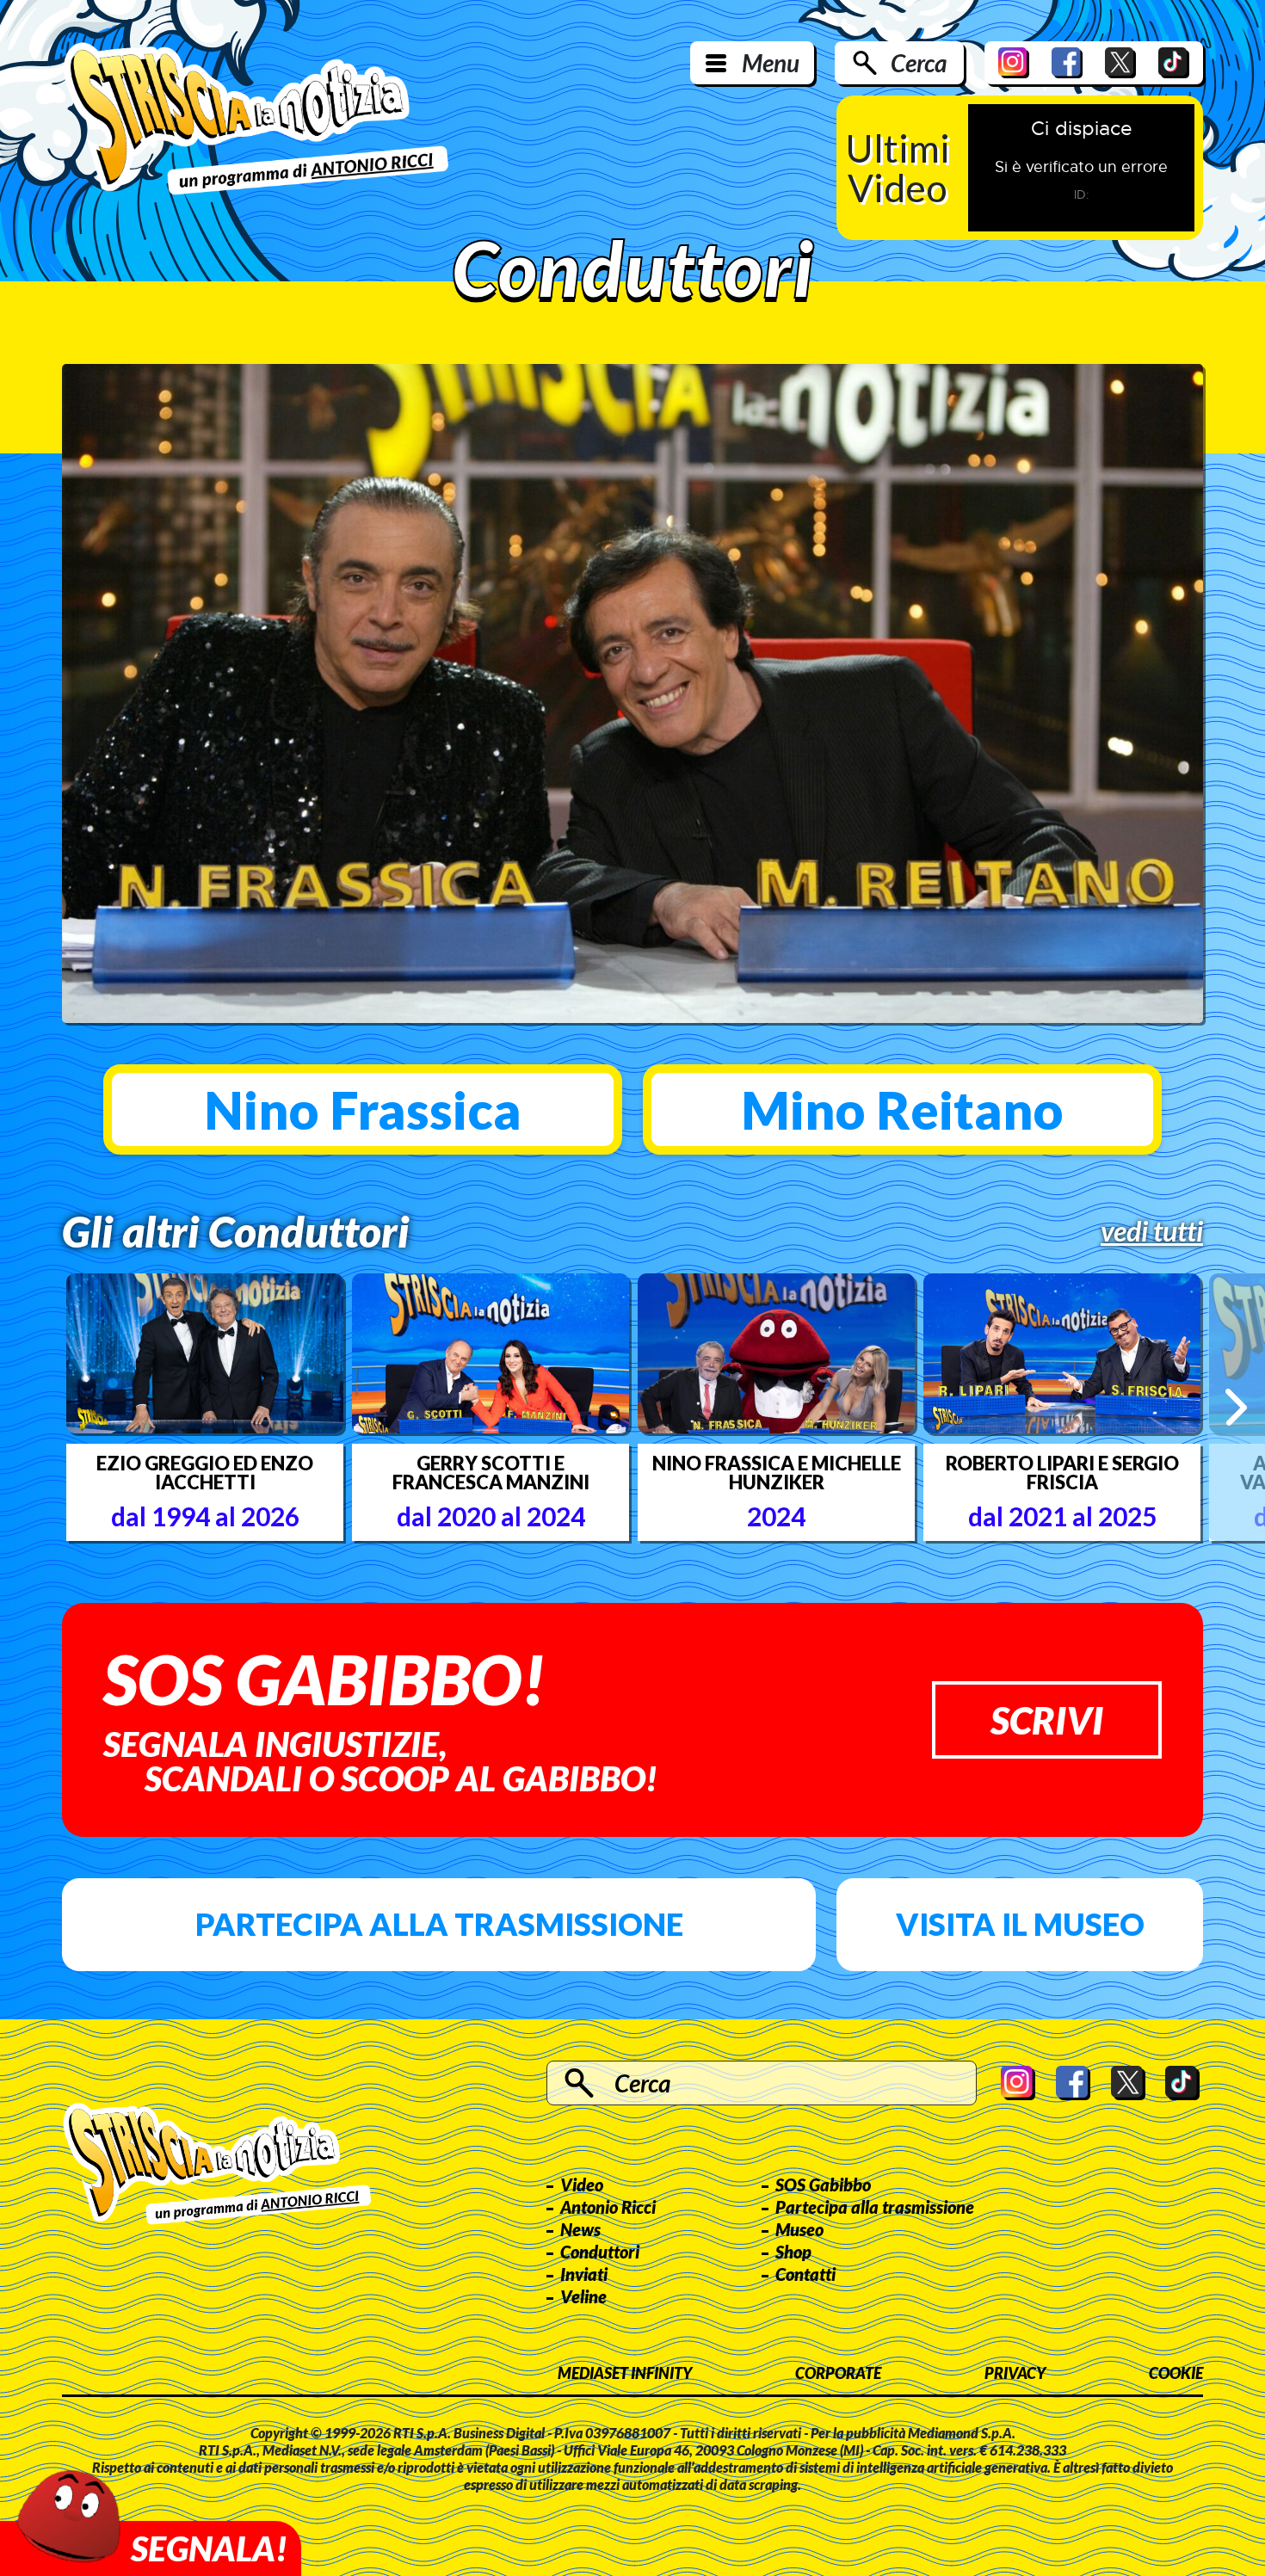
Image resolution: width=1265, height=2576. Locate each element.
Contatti (805, 2274)
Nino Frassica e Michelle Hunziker (777, 1473)
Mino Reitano (902, 1110)
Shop (793, 2252)
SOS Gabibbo (823, 2185)
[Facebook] (1067, 63)
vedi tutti (1152, 1231)
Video (582, 2185)
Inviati (584, 2274)
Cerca (919, 63)
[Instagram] (1014, 63)
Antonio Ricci (608, 2207)
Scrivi (1047, 1720)
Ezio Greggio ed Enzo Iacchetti (205, 1473)
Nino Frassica (363, 1110)
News (580, 2229)
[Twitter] (1120, 63)
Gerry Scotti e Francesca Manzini (491, 1473)
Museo (799, 2229)
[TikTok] (1174, 63)
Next (1236, 1407)
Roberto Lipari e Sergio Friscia (1062, 1473)
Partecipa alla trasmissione (439, 1924)
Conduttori (600, 2252)
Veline (583, 2296)
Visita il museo (1020, 1924)
